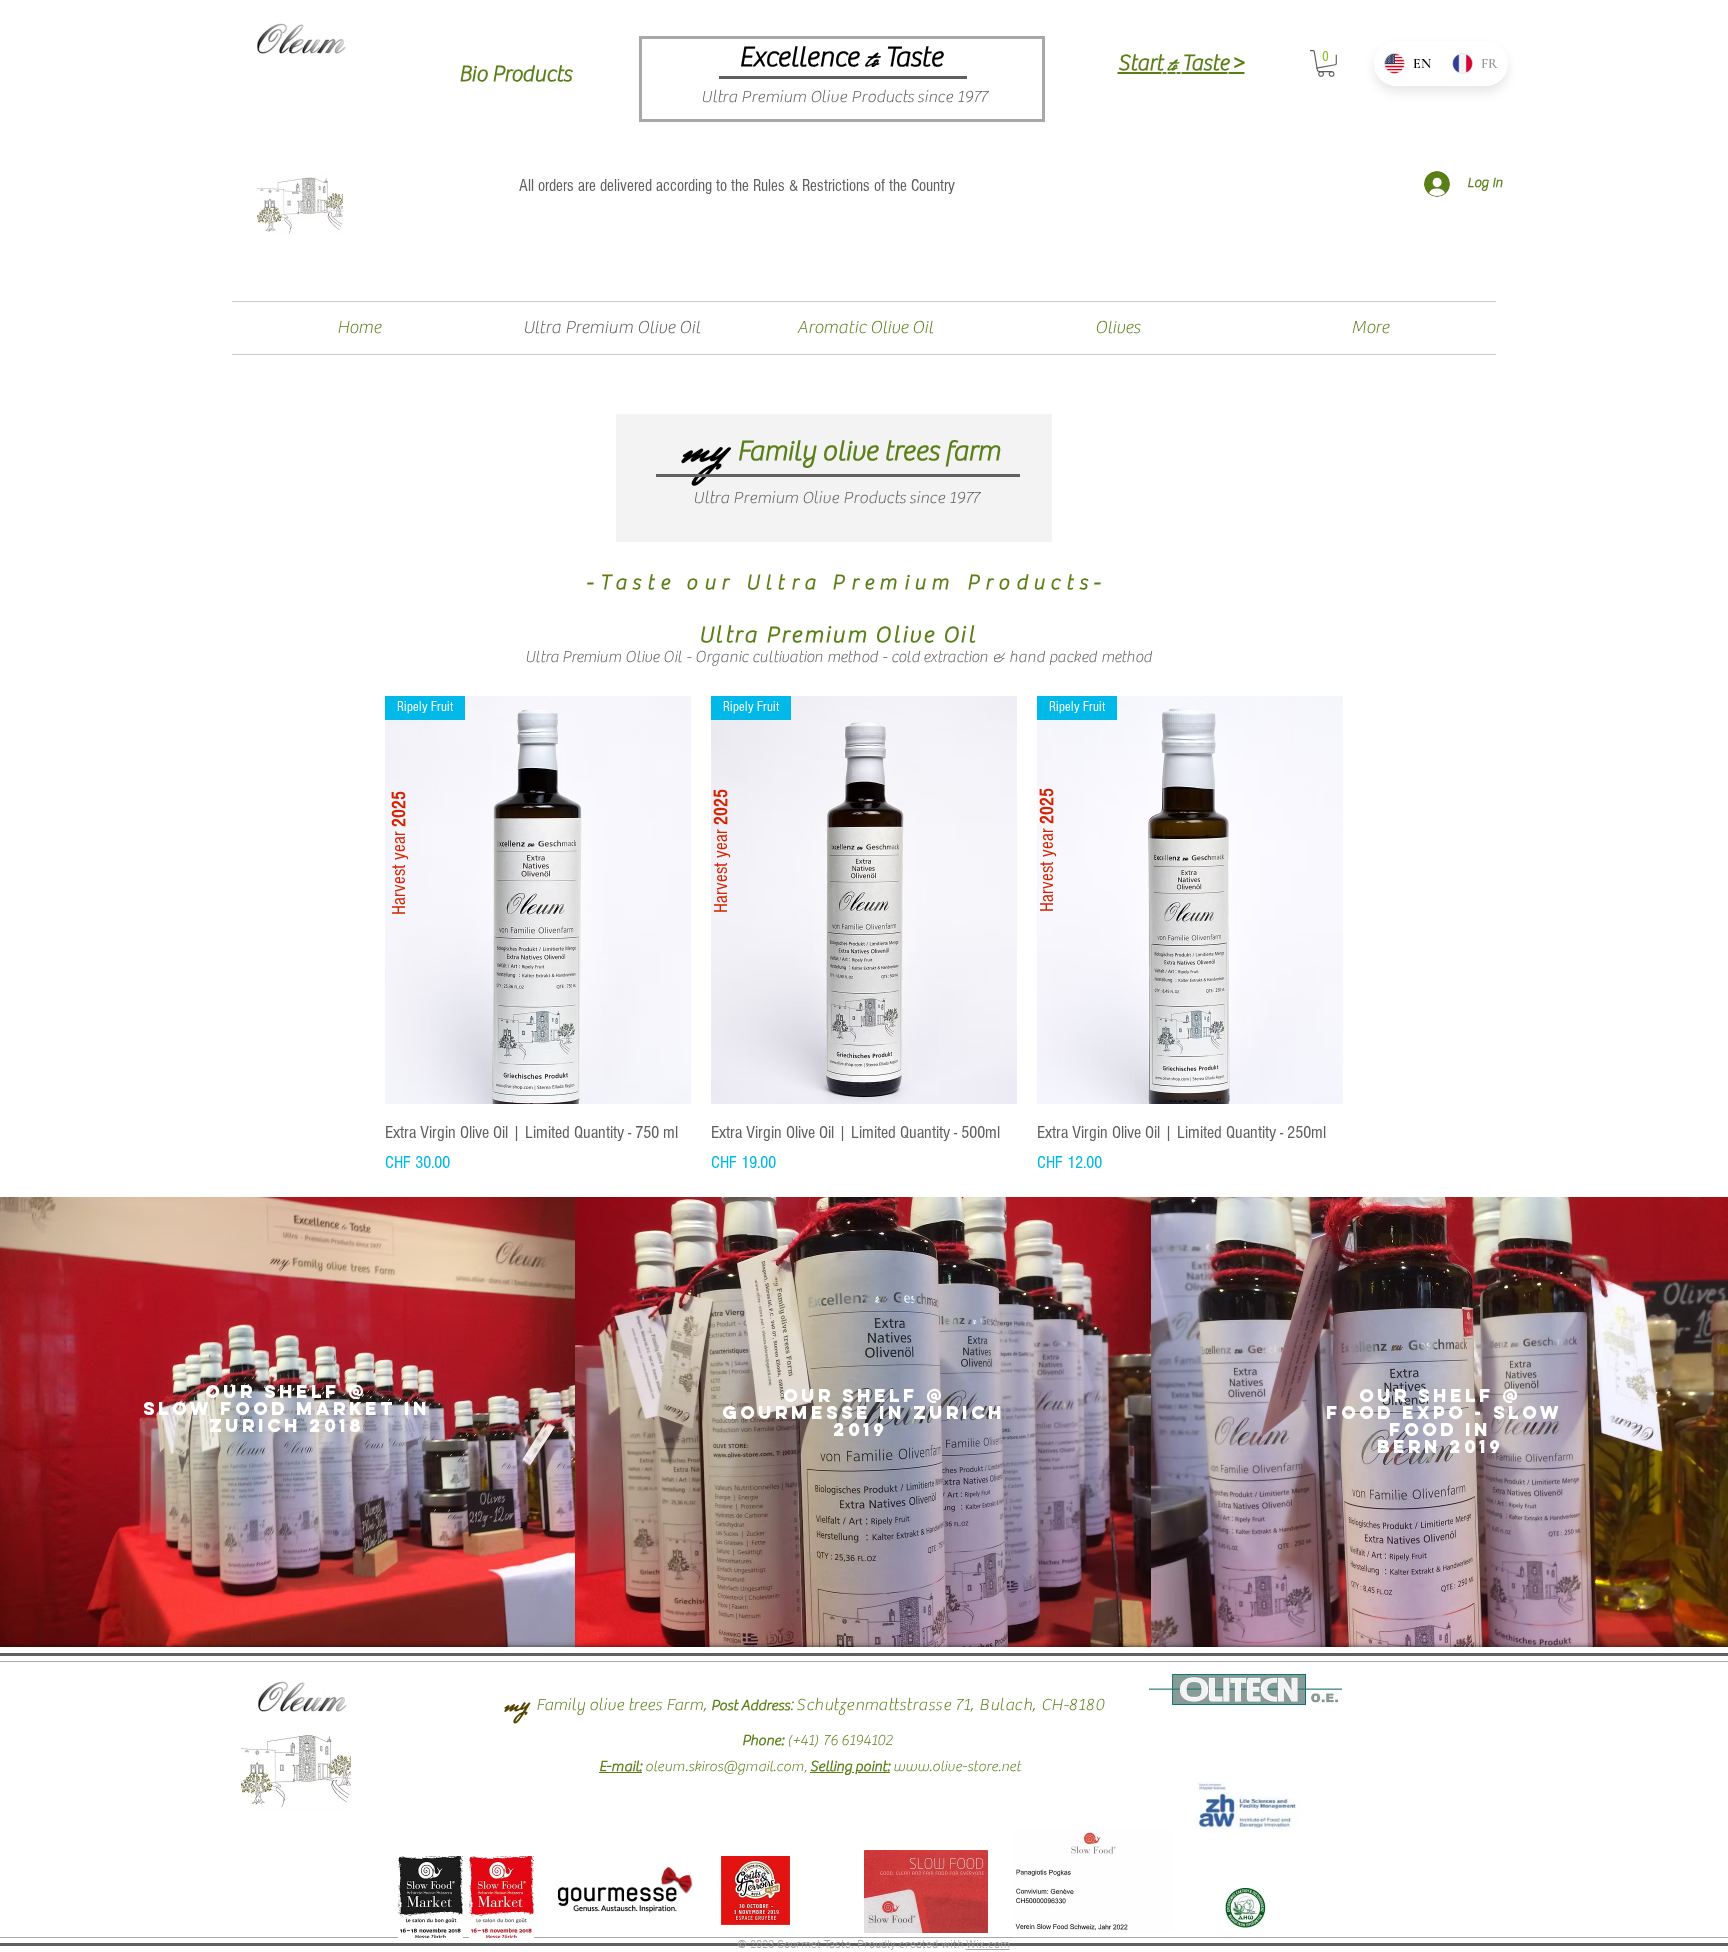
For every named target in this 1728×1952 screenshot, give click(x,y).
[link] (1326, 63)
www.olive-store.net (957, 1766)
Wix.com (988, 1945)
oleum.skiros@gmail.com (724, 1766)
